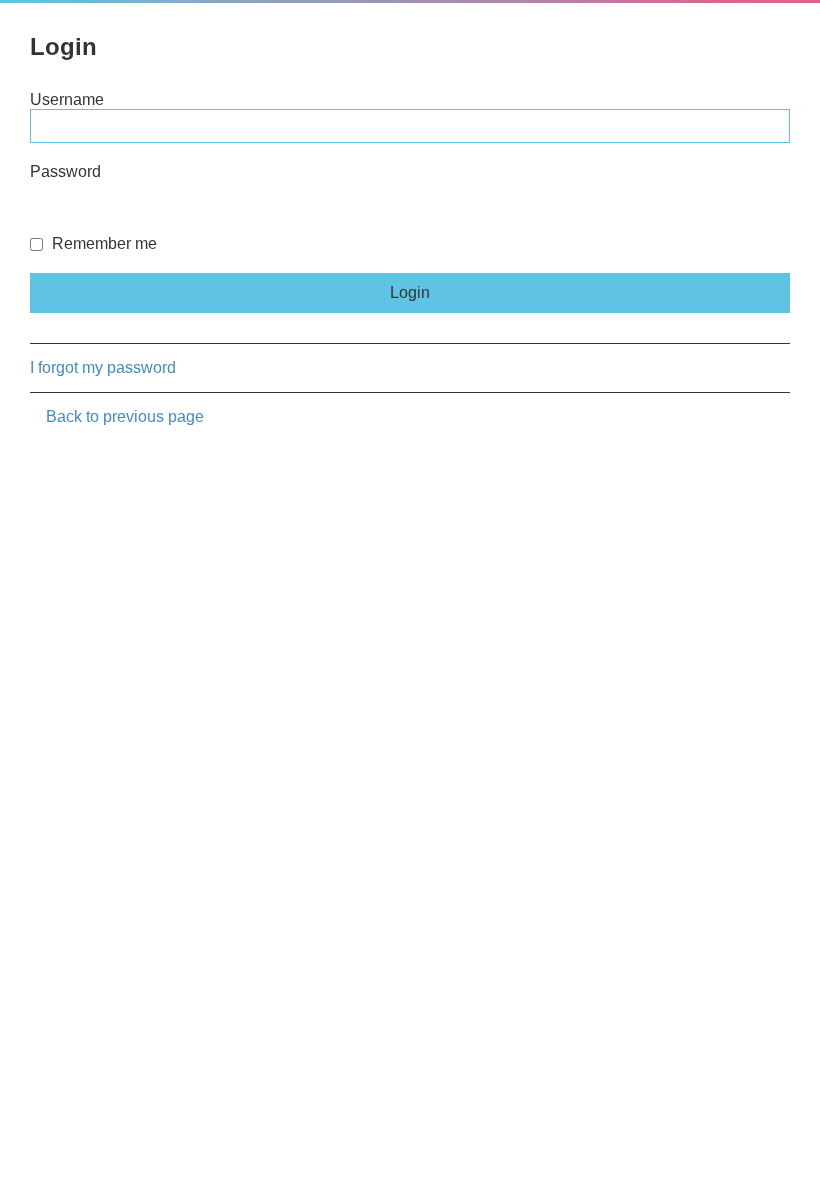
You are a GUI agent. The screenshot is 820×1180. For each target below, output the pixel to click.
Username (67, 99)
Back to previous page (125, 416)
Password (65, 171)
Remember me (102, 243)
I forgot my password (103, 367)
